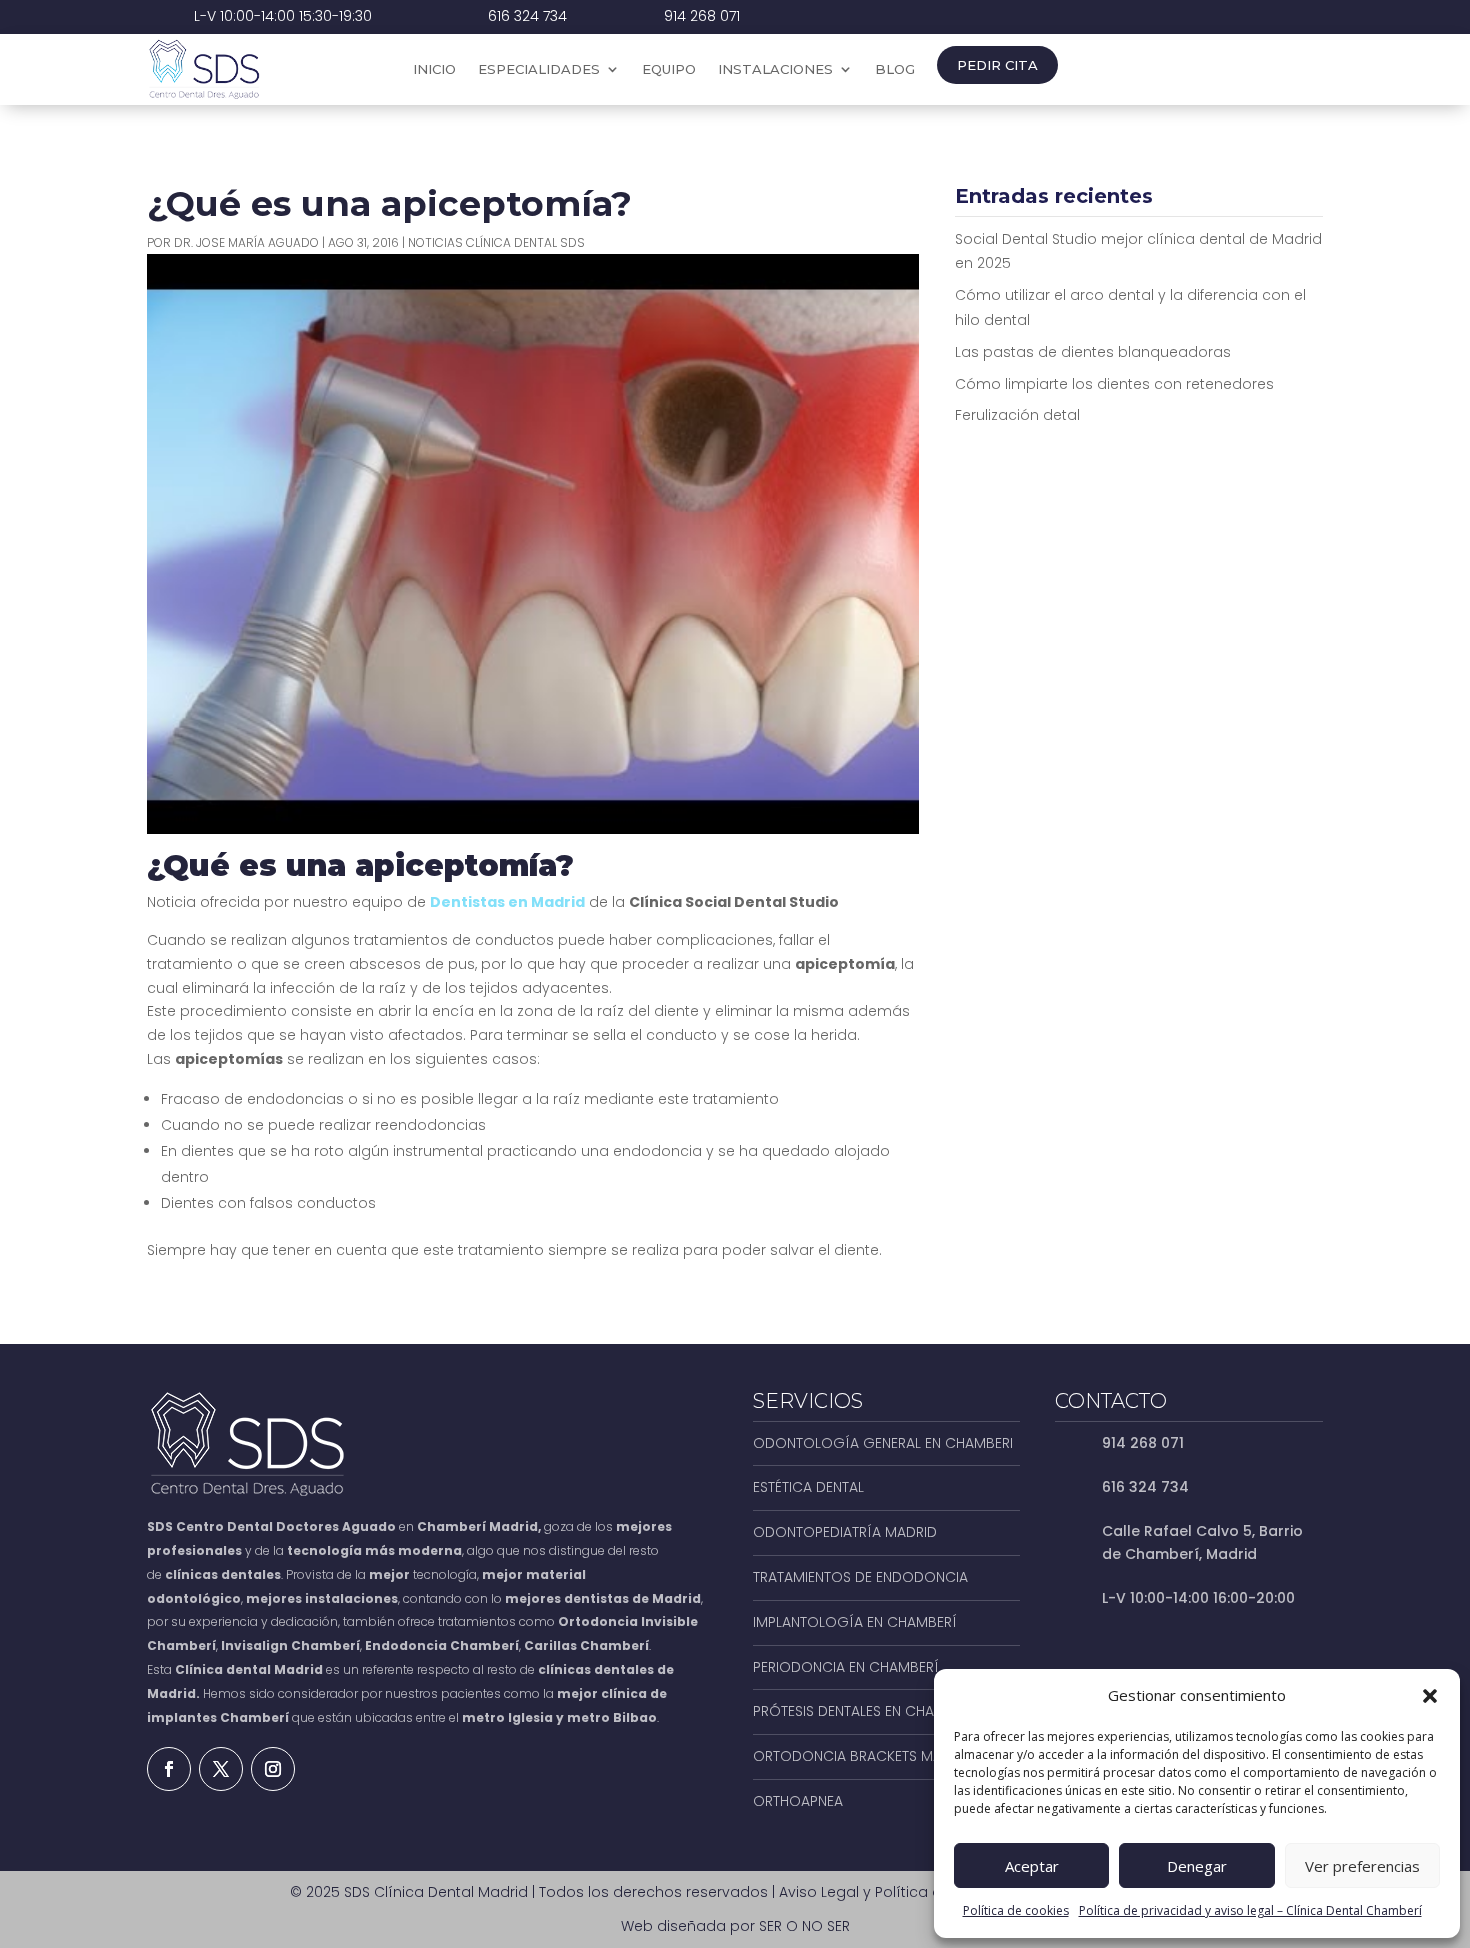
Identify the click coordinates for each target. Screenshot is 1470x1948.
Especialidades (539, 69)
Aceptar (1032, 1866)
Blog (895, 69)
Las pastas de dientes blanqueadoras (1093, 352)
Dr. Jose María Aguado (246, 242)
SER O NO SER (804, 1926)
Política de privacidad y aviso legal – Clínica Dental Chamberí (1250, 1910)
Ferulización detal (1017, 415)
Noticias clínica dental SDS (496, 242)
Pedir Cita (997, 65)
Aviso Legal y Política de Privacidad (905, 1892)
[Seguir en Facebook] (169, 1769)
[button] (1430, 1696)
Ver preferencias (1362, 1866)
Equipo (669, 69)
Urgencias (1240, 69)
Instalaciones (775, 69)
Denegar (1197, 1866)
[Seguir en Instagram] (273, 1769)
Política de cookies (1016, 1910)
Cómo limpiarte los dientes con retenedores (1114, 384)
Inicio (434, 69)
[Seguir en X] (221, 1769)
